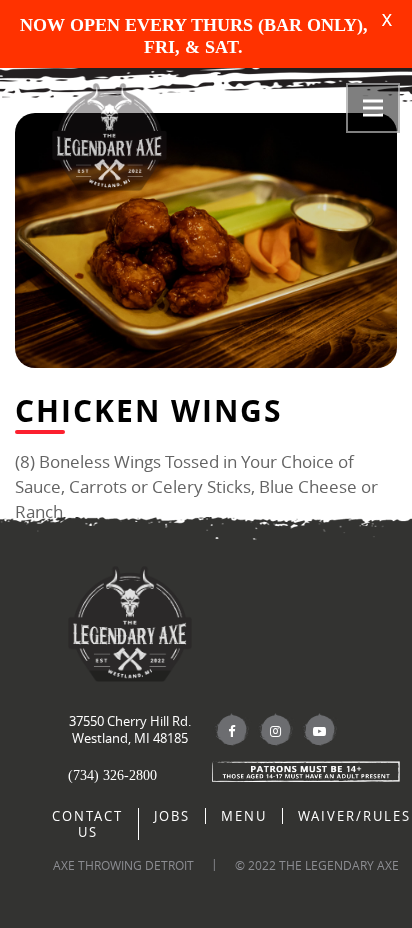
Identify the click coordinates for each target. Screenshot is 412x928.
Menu (244, 816)
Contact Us (87, 824)
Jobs (172, 816)
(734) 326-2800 (112, 775)
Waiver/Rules (354, 816)
